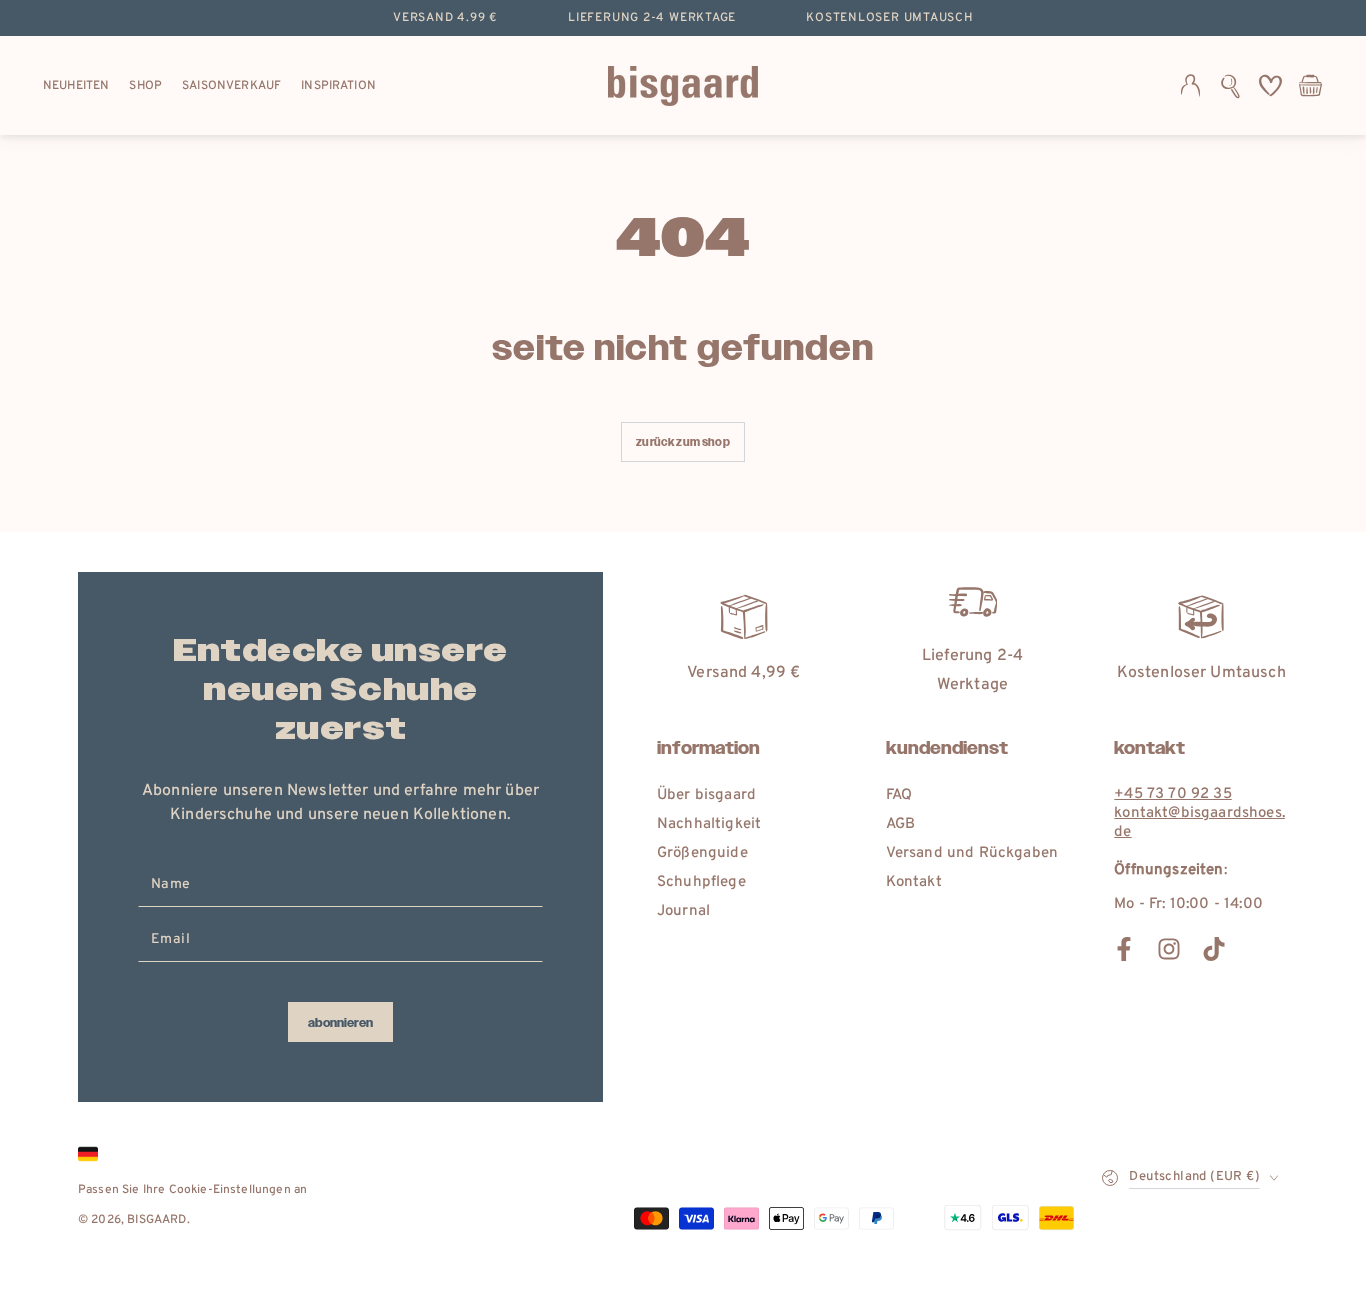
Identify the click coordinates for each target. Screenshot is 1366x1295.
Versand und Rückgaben (972, 853)
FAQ (899, 795)
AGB (900, 824)
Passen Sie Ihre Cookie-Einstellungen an (192, 1190)
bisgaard (156, 1220)
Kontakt (914, 882)
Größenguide (702, 853)
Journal (683, 911)
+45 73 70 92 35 (1172, 794)
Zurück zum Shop (682, 442)
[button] (1230, 86)
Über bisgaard (706, 795)
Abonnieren (340, 1023)
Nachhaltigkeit (709, 824)
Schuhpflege (701, 882)
